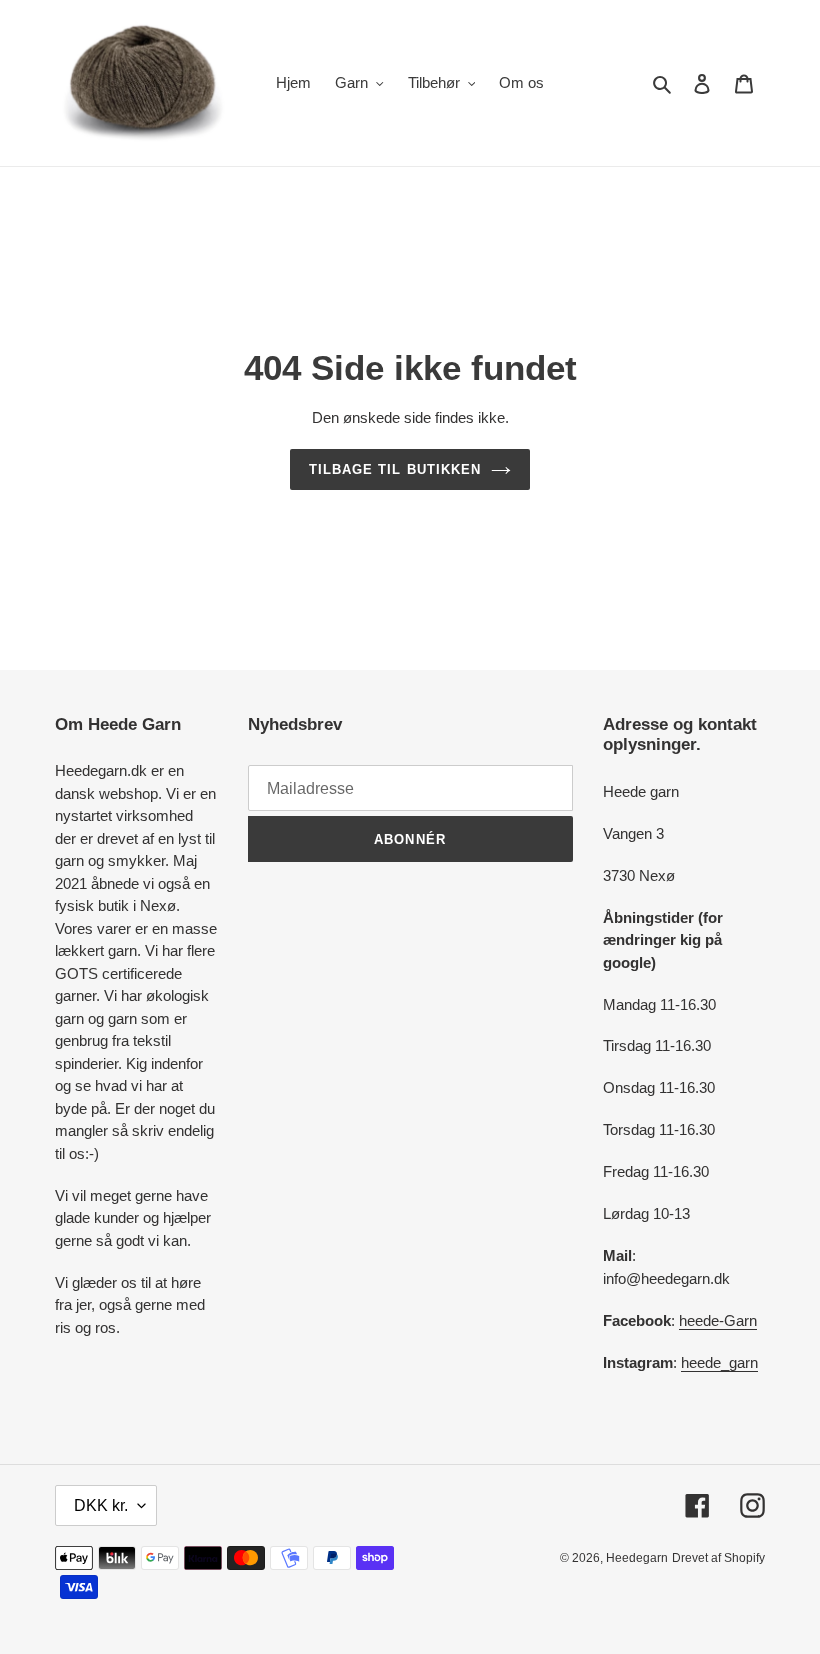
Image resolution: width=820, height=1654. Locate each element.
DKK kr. (101, 1505)
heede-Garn (718, 1320)
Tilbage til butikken (395, 469)
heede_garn (719, 1362)
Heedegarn (637, 1558)
